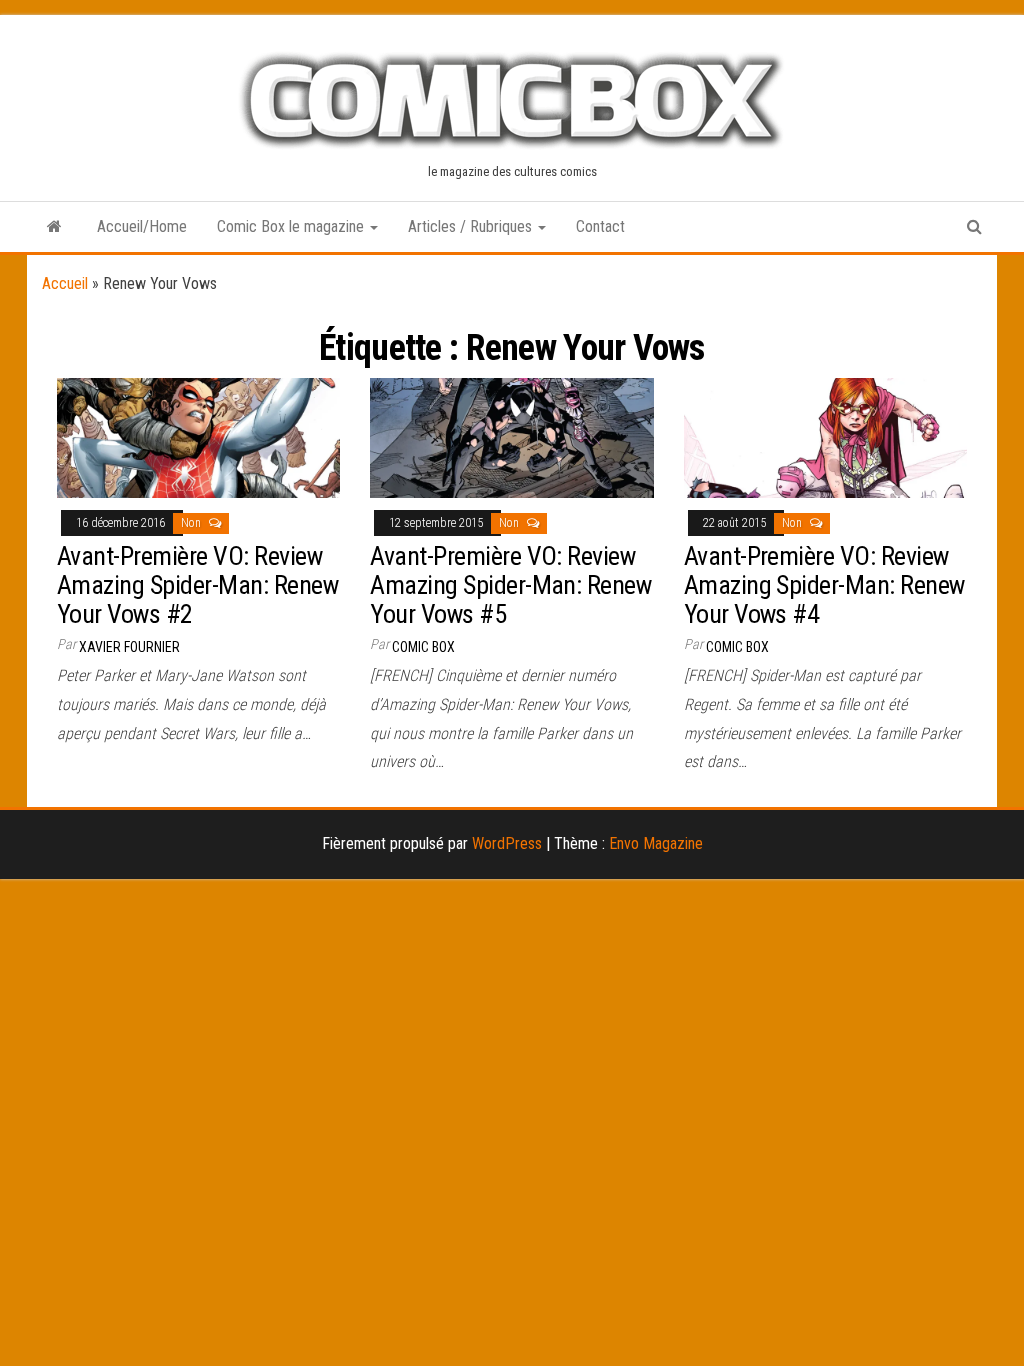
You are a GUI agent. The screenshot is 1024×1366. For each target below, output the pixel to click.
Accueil (65, 283)
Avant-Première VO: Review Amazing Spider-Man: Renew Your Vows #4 (824, 584)
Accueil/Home (142, 226)
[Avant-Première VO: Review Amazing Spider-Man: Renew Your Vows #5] (511, 436)
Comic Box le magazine (292, 226)
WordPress (507, 843)
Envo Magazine (656, 843)
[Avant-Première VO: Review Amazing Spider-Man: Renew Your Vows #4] (825, 436)
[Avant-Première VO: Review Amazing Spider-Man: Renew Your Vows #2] (198, 436)
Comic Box (423, 647)
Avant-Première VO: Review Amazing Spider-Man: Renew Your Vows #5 (510, 584)
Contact (600, 226)
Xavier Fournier (129, 647)
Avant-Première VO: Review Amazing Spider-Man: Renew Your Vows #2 (197, 584)
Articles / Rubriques (472, 226)
